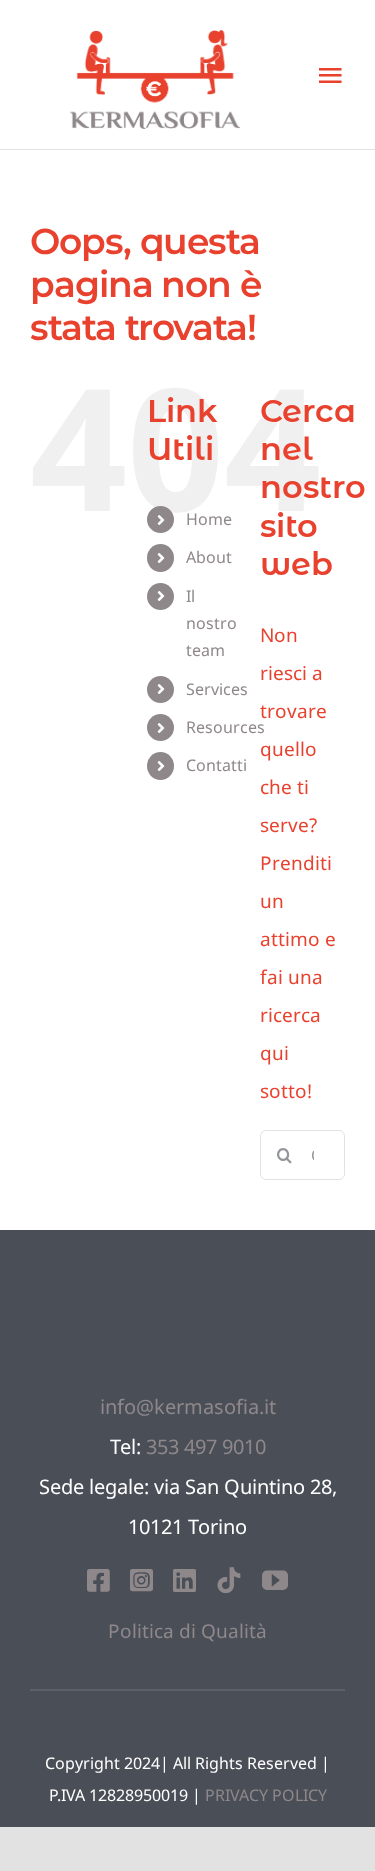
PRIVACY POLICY (266, 1795)
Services (217, 689)
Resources (225, 727)
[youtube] (275, 1580)
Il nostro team (211, 623)
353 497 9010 (206, 1446)
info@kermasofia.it (188, 1406)
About (209, 557)
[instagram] (141, 1580)
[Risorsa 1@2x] (188, 1269)
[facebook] (98, 1580)
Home (209, 519)
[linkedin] (184, 1580)
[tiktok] (229, 1580)
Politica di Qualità (187, 1631)
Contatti (216, 765)
